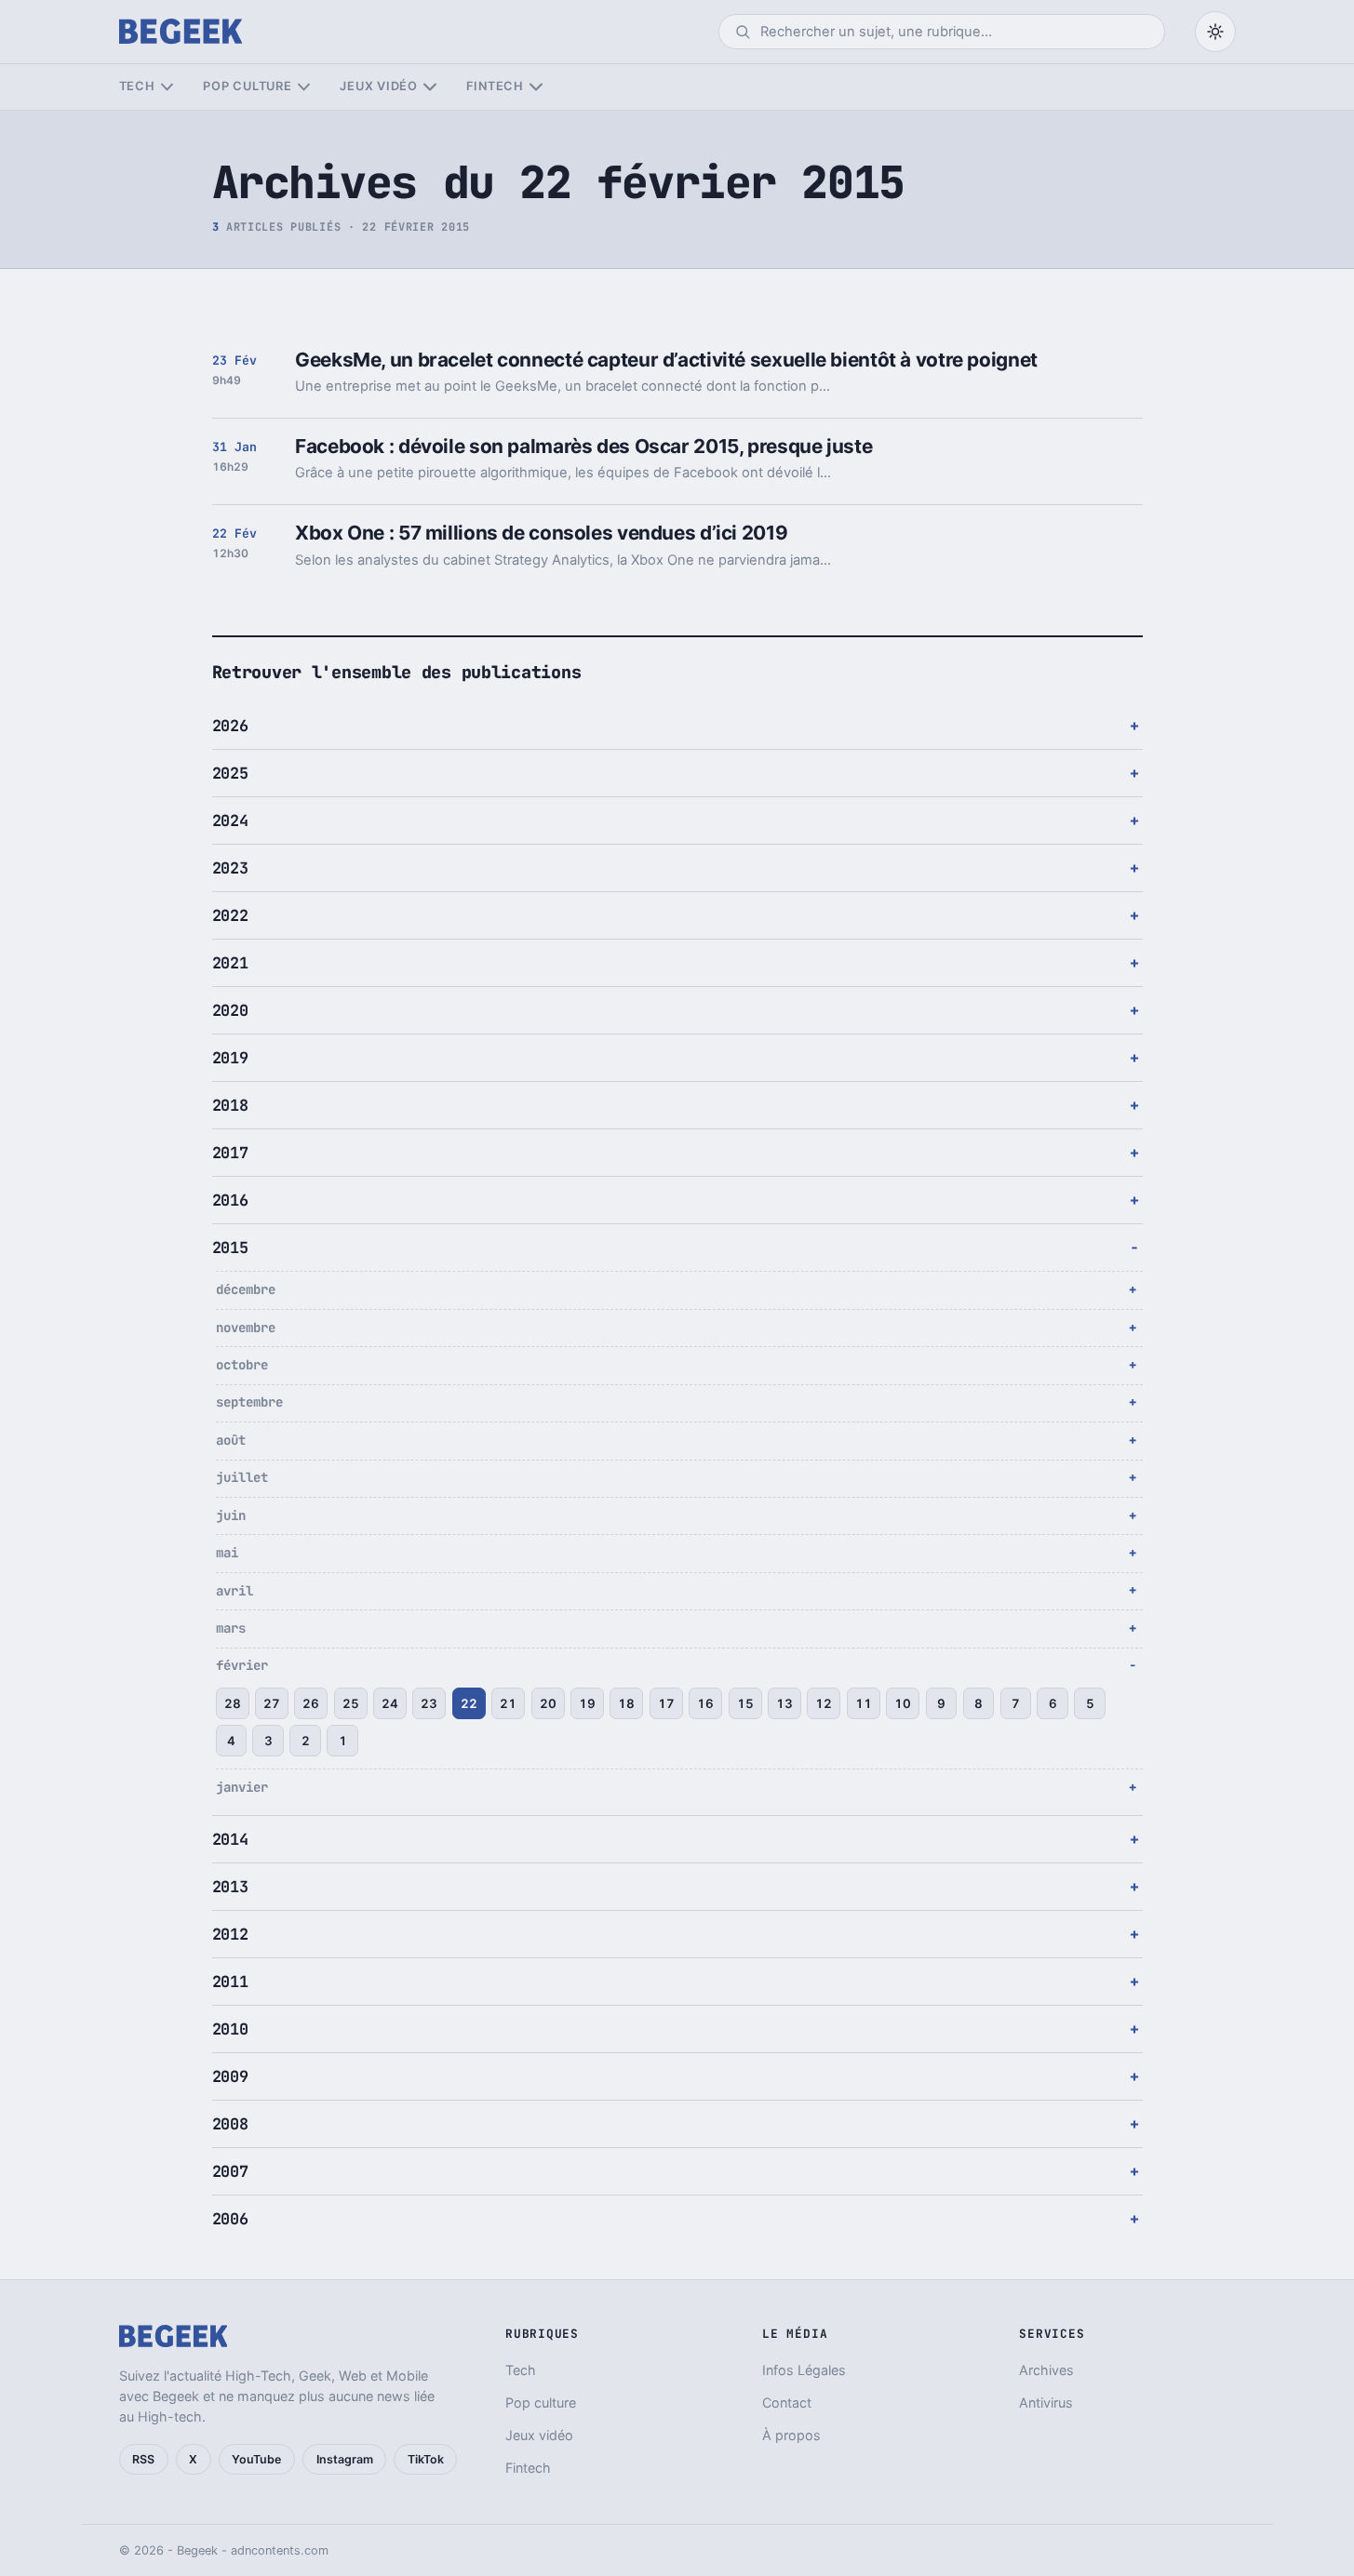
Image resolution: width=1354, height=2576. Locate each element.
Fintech (495, 86)
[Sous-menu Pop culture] (304, 87)
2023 (230, 868)
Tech (137, 86)
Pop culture (247, 86)
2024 (230, 821)
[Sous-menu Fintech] (536, 87)
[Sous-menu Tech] (167, 87)
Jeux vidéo (379, 86)
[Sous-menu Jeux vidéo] (429, 87)
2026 (230, 726)
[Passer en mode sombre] (1215, 32)
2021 (230, 963)
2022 (230, 915)
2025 (230, 773)
